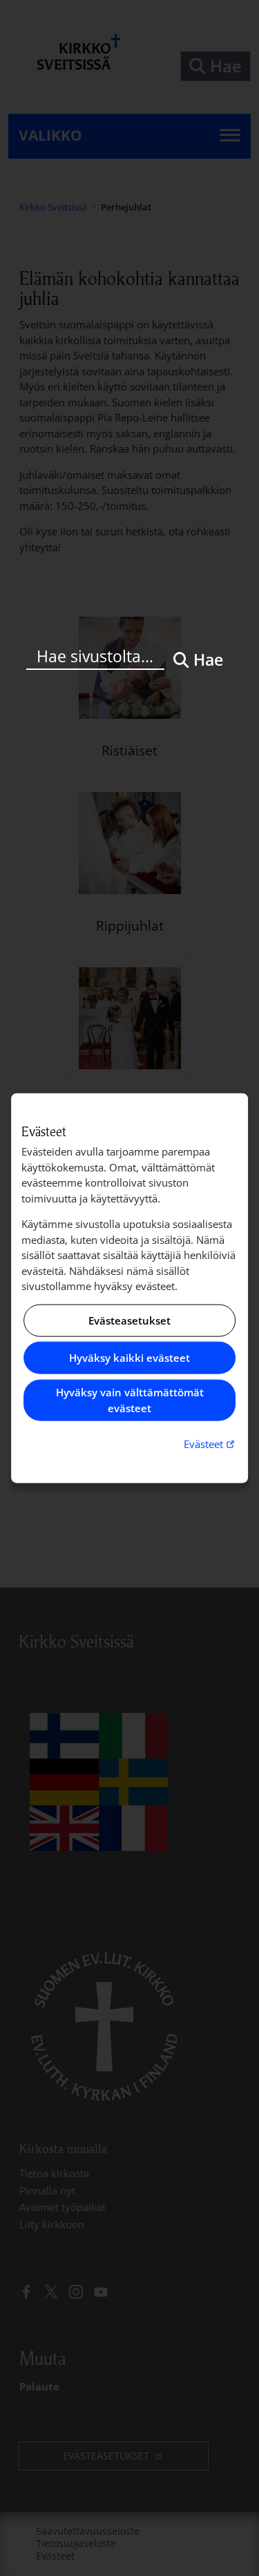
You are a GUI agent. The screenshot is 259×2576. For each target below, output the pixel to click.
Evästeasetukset (129, 1320)
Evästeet (211, 1444)
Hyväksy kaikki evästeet (129, 1358)
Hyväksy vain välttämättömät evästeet (130, 1400)
